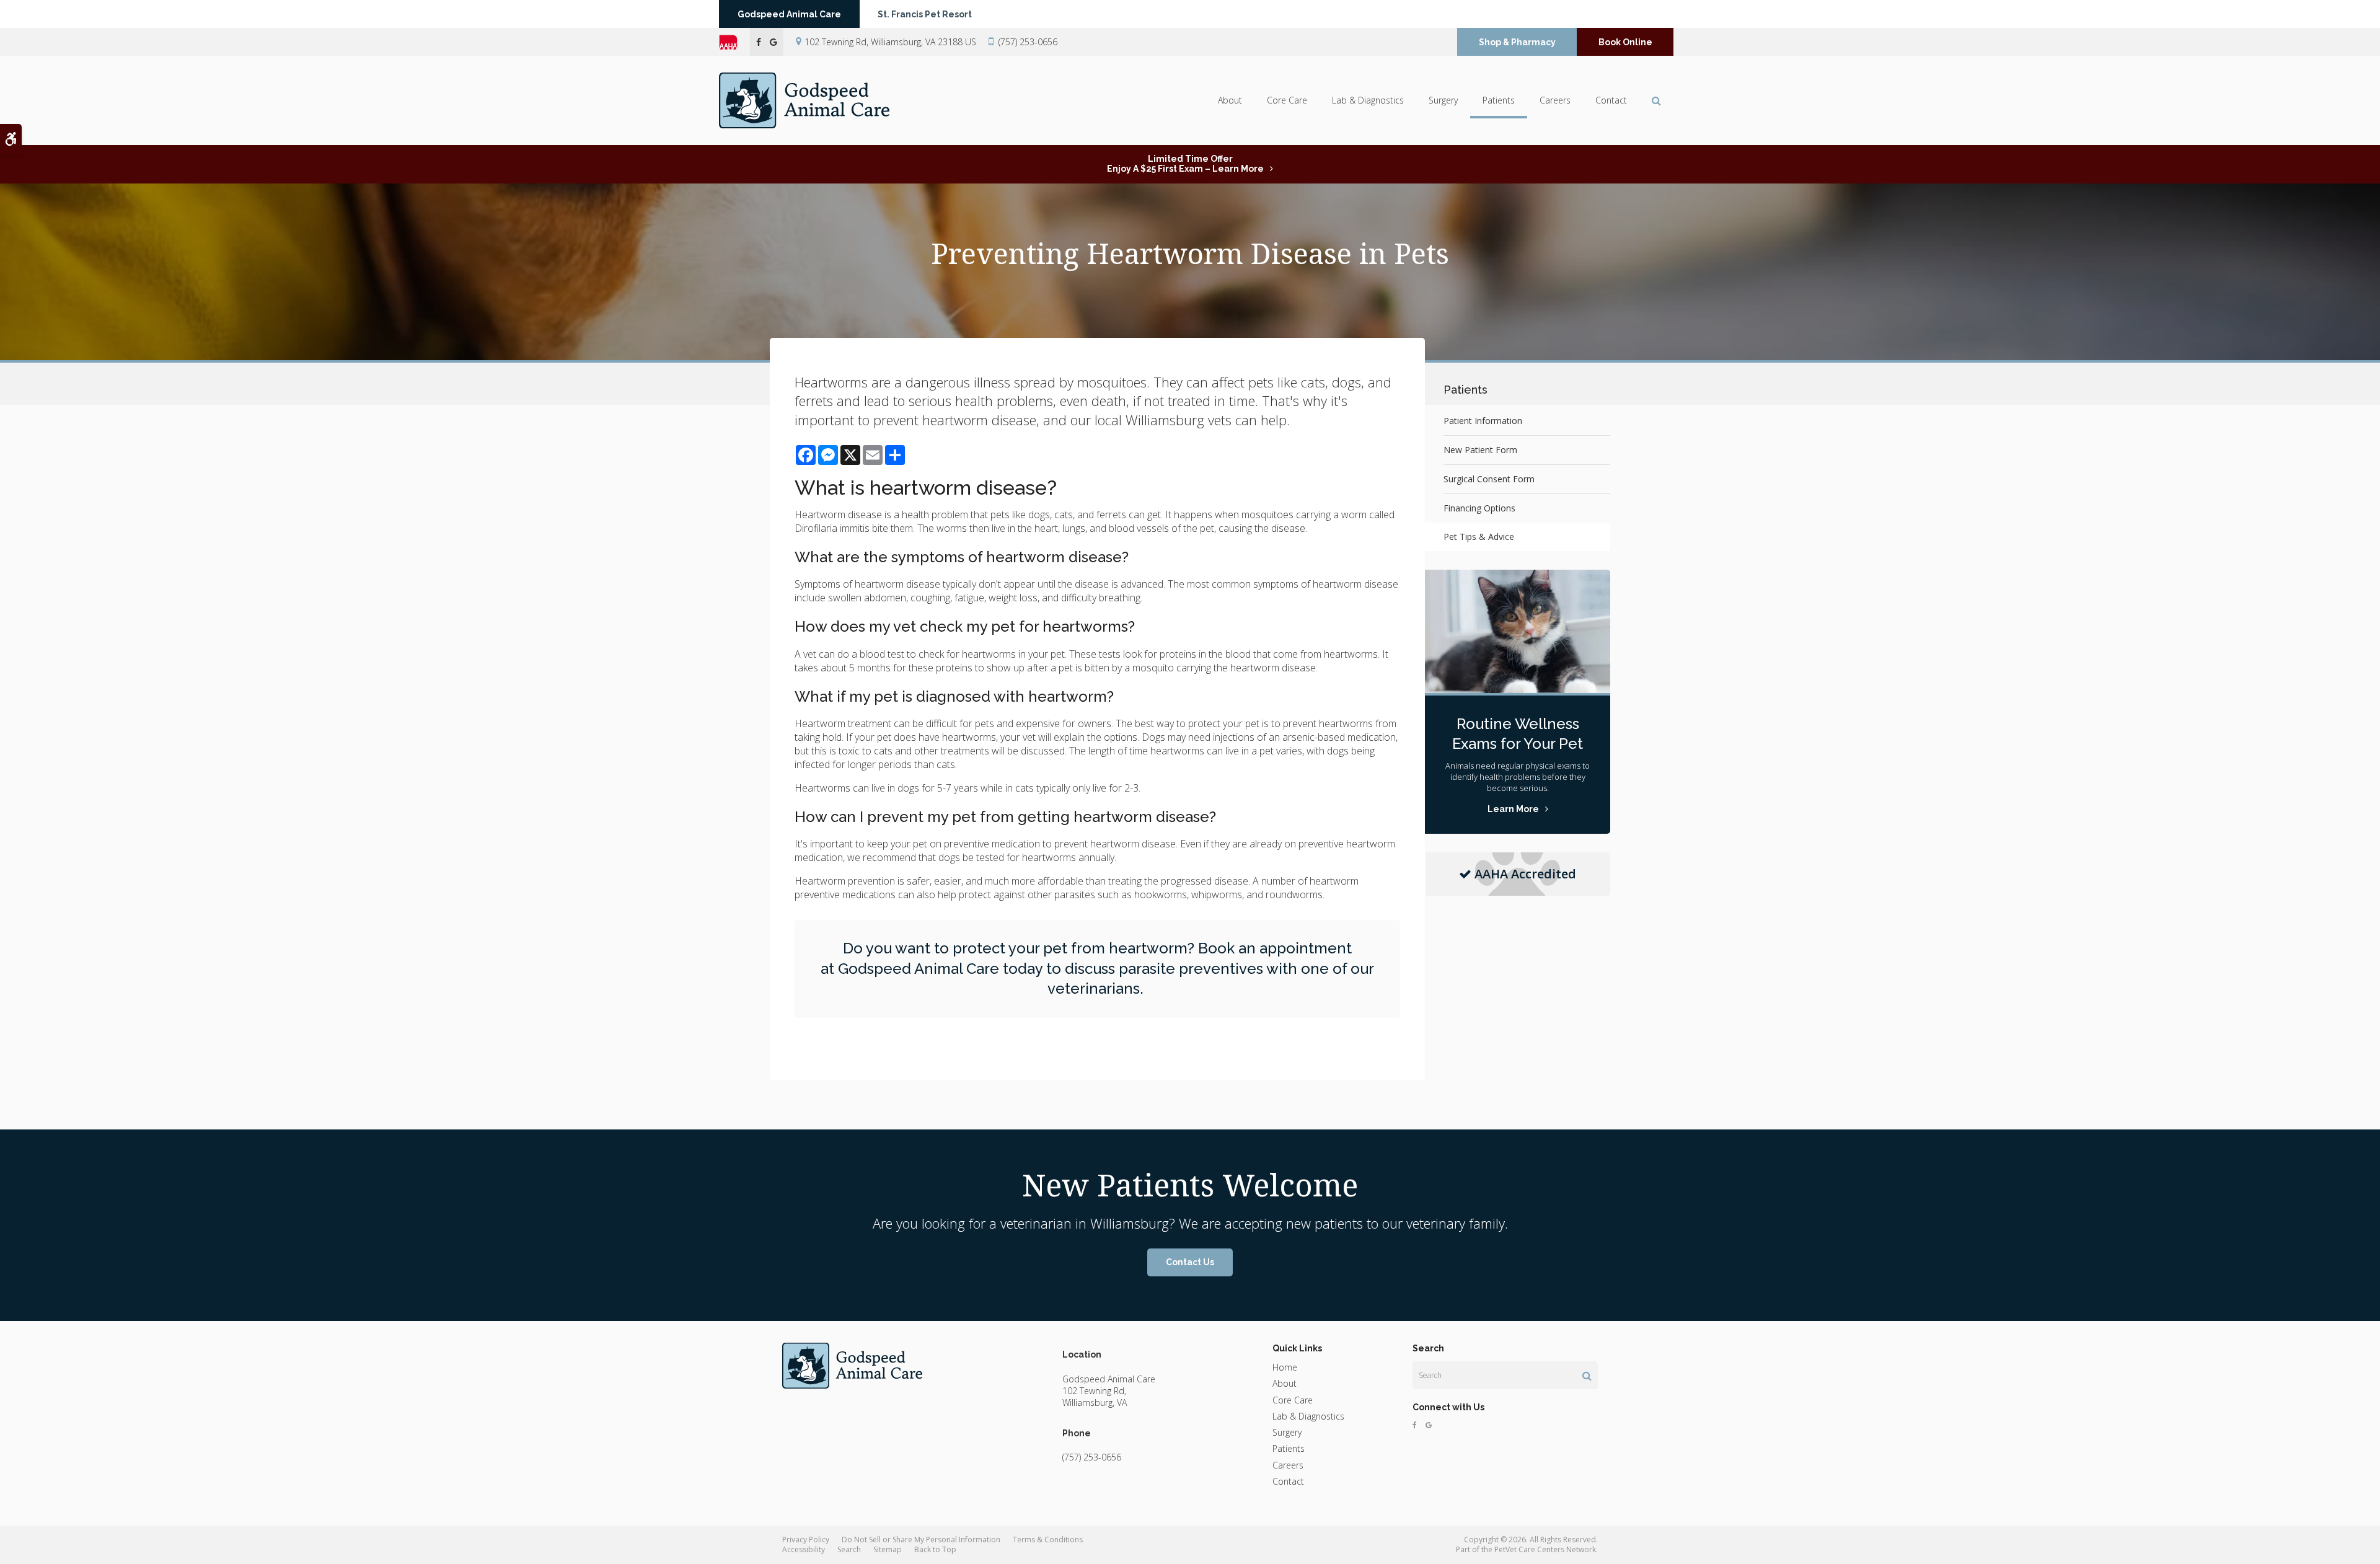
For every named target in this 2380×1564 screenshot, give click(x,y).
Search (849, 1549)
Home (1285, 1367)
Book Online (1625, 42)
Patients (1499, 100)
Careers (1555, 100)
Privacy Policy (806, 1540)
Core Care (1287, 100)
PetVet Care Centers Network (1545, 1549)
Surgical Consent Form (1489, 479)
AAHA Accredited (1525, 874)
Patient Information (1483, 421)
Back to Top (935, 1549)
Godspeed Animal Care (789, 14)
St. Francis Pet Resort (925, 14)
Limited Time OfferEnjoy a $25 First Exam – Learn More (1185, 164)
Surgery (1443, 100)
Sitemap (888, 1549)
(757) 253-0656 (1028, 42)
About (1230, 100)
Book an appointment (1275, 948)
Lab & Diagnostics (1368, 100)
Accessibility (804, 1549)
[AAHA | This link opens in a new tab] (734, 42)
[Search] (1587, 1376)
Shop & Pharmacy (1517, 42)
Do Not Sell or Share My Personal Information (921, 1540)
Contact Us (1190, 1262)
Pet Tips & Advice (1479, 537)
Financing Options (1479, 508)
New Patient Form (1480, 450)
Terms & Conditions (1048, 1540)
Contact (1611, 100)
